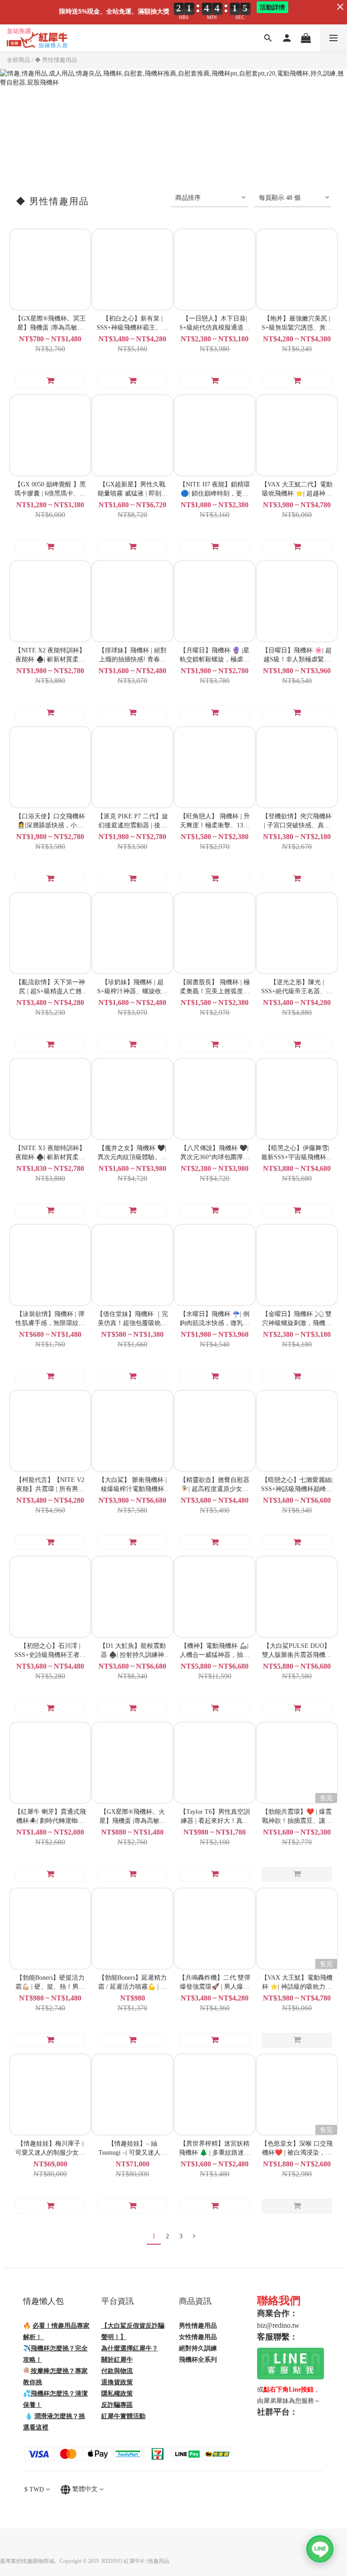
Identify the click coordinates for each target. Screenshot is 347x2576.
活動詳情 (272, 7)
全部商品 (19, 60)
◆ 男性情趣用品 (56, 60)
